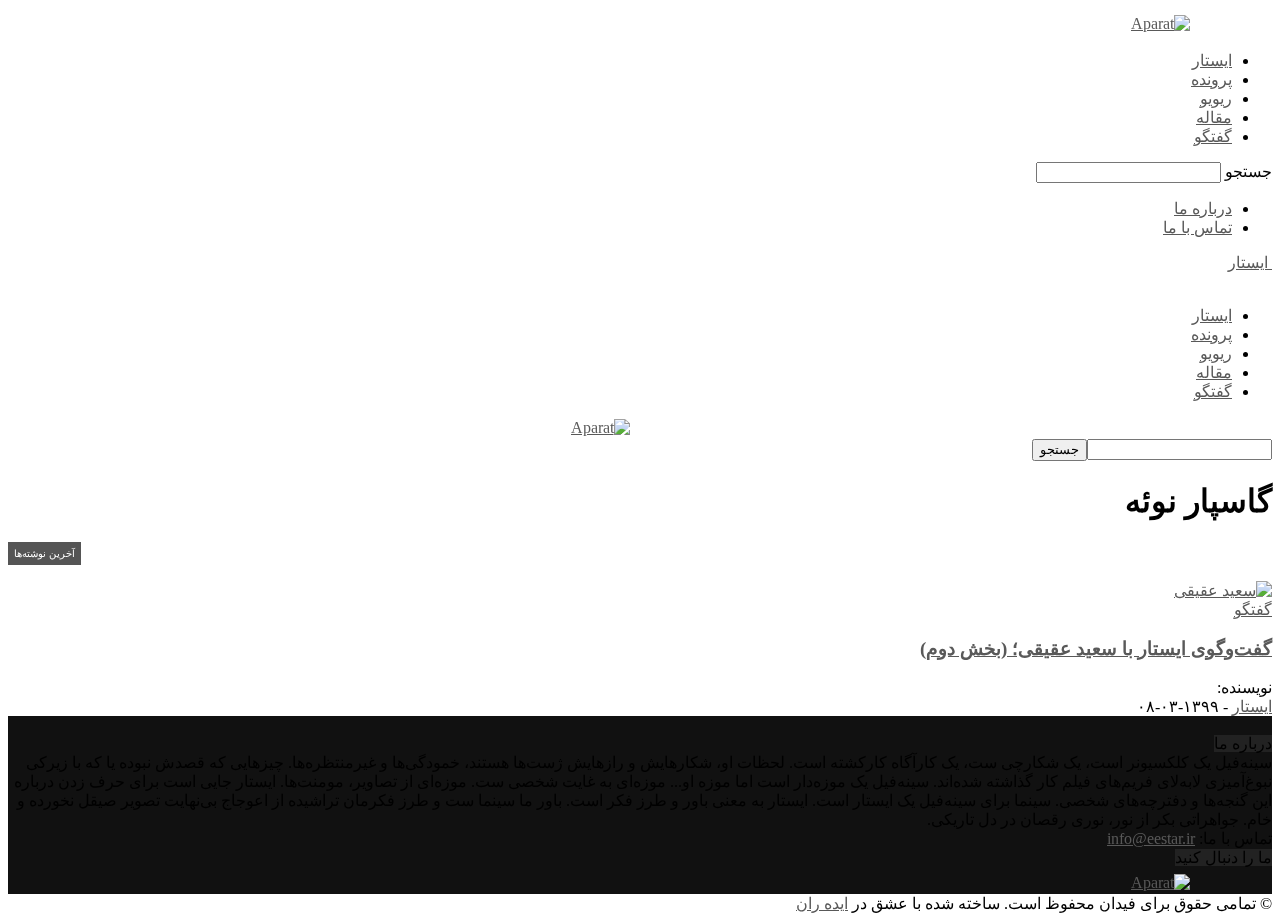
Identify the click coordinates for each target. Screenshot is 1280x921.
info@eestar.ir (1151, 838)
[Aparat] (1160, 23)
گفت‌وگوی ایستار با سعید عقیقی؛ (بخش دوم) (1096, 648)
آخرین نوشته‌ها (44, 553)
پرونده (1211, 79)
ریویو (1216, 98)
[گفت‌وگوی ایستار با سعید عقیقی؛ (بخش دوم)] (1223, 590)
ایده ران (822, 903)
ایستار (1212, 60)
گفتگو (1213, 136)
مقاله (1214, 117)
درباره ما (1203, 208)
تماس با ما (1197, 227)
